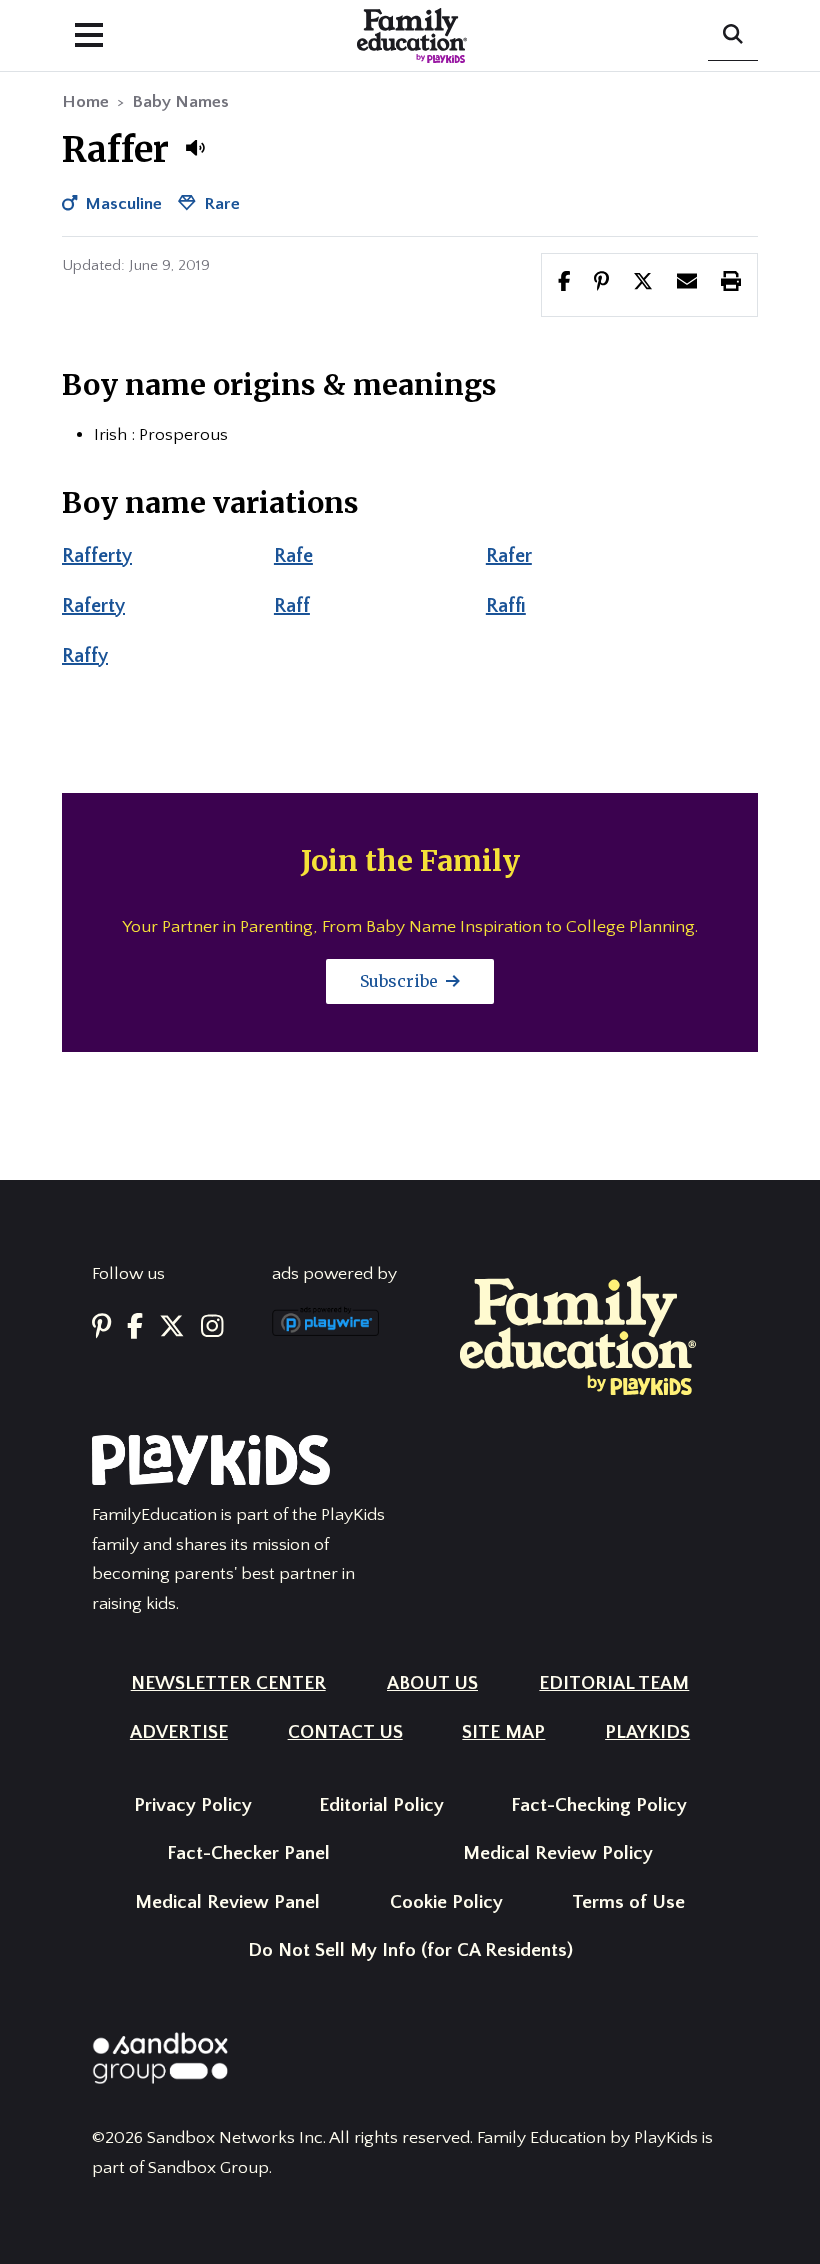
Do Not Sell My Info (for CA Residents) (410, 1950)
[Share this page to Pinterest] (601, 284)
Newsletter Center (228, 1683)
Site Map (503, 1732)
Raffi (506, 606)
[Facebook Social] (135, 1327)
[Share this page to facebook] (564, 284)
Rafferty (97, 556)
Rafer (509, 556)
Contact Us (345, 1732)
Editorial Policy (381, 1805)
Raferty (93, 606)
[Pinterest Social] (101, 1327)
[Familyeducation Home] (578, 1335)
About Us (432, 1683)
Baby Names (180, 102)
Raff (292, 606)
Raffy (85, 656)
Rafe (293, 556)
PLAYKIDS (647, 1732)
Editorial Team (614, 1683)
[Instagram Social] (212, 1327)
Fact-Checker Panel (248, 1853)
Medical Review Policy (558, 1853)
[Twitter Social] (172, 1327)
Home (85, 102)
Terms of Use (628, 1902)
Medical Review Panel (227, 1902)
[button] (195, 148)
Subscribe (401, 981)
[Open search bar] (733, 36)
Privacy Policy (193, 1805)
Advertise (179, 1732)
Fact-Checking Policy (599, 1805)
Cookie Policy (446, 1902)
